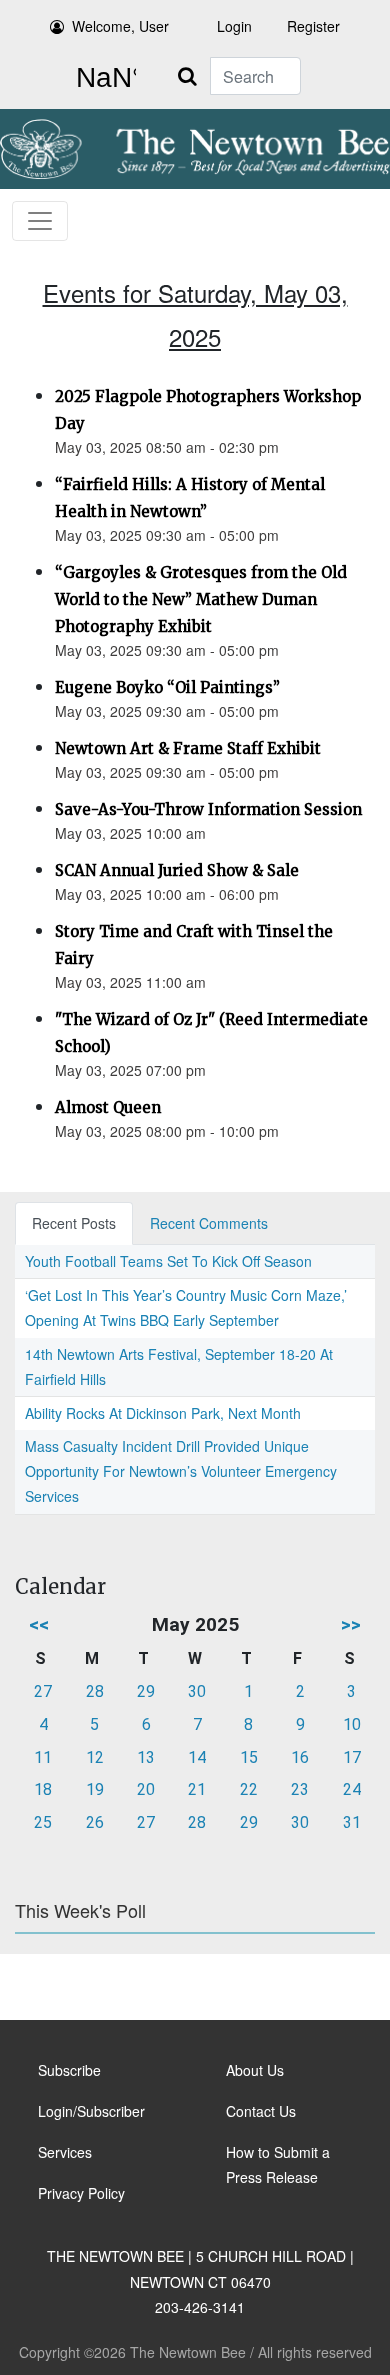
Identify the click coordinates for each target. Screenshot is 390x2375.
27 (43, 1691)
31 (352, 1822)
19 (95, 1789)
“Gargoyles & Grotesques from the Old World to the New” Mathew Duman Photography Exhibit (201, 599)
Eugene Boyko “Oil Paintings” (167, 687)
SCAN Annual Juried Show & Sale (177, 870)
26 (95, 1822)
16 (300, 1757)
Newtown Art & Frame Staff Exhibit (188, 748)
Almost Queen (108, 1107)
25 (43, 1822)
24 (352, 1789)
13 (146, 1757)
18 (43, 1789)
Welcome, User (120, 26)
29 (146, 1691)
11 (43, 1757)
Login (234, 26)
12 (95, 1757)
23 (300, 1789)
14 (197, 1757)
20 (146, 1789)
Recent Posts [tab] (74, 1223)
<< (39, 1624)
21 (197, 1789)
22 (249, 1789)
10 (352, 1724)
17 (352, 1757)
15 (249, 1757)
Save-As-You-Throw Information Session (208, 809)
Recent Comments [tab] (209, 1223)
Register (313, 26)
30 (197, 1691)
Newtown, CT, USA (102, 78)
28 (95, 1691)
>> (351, 1624)
